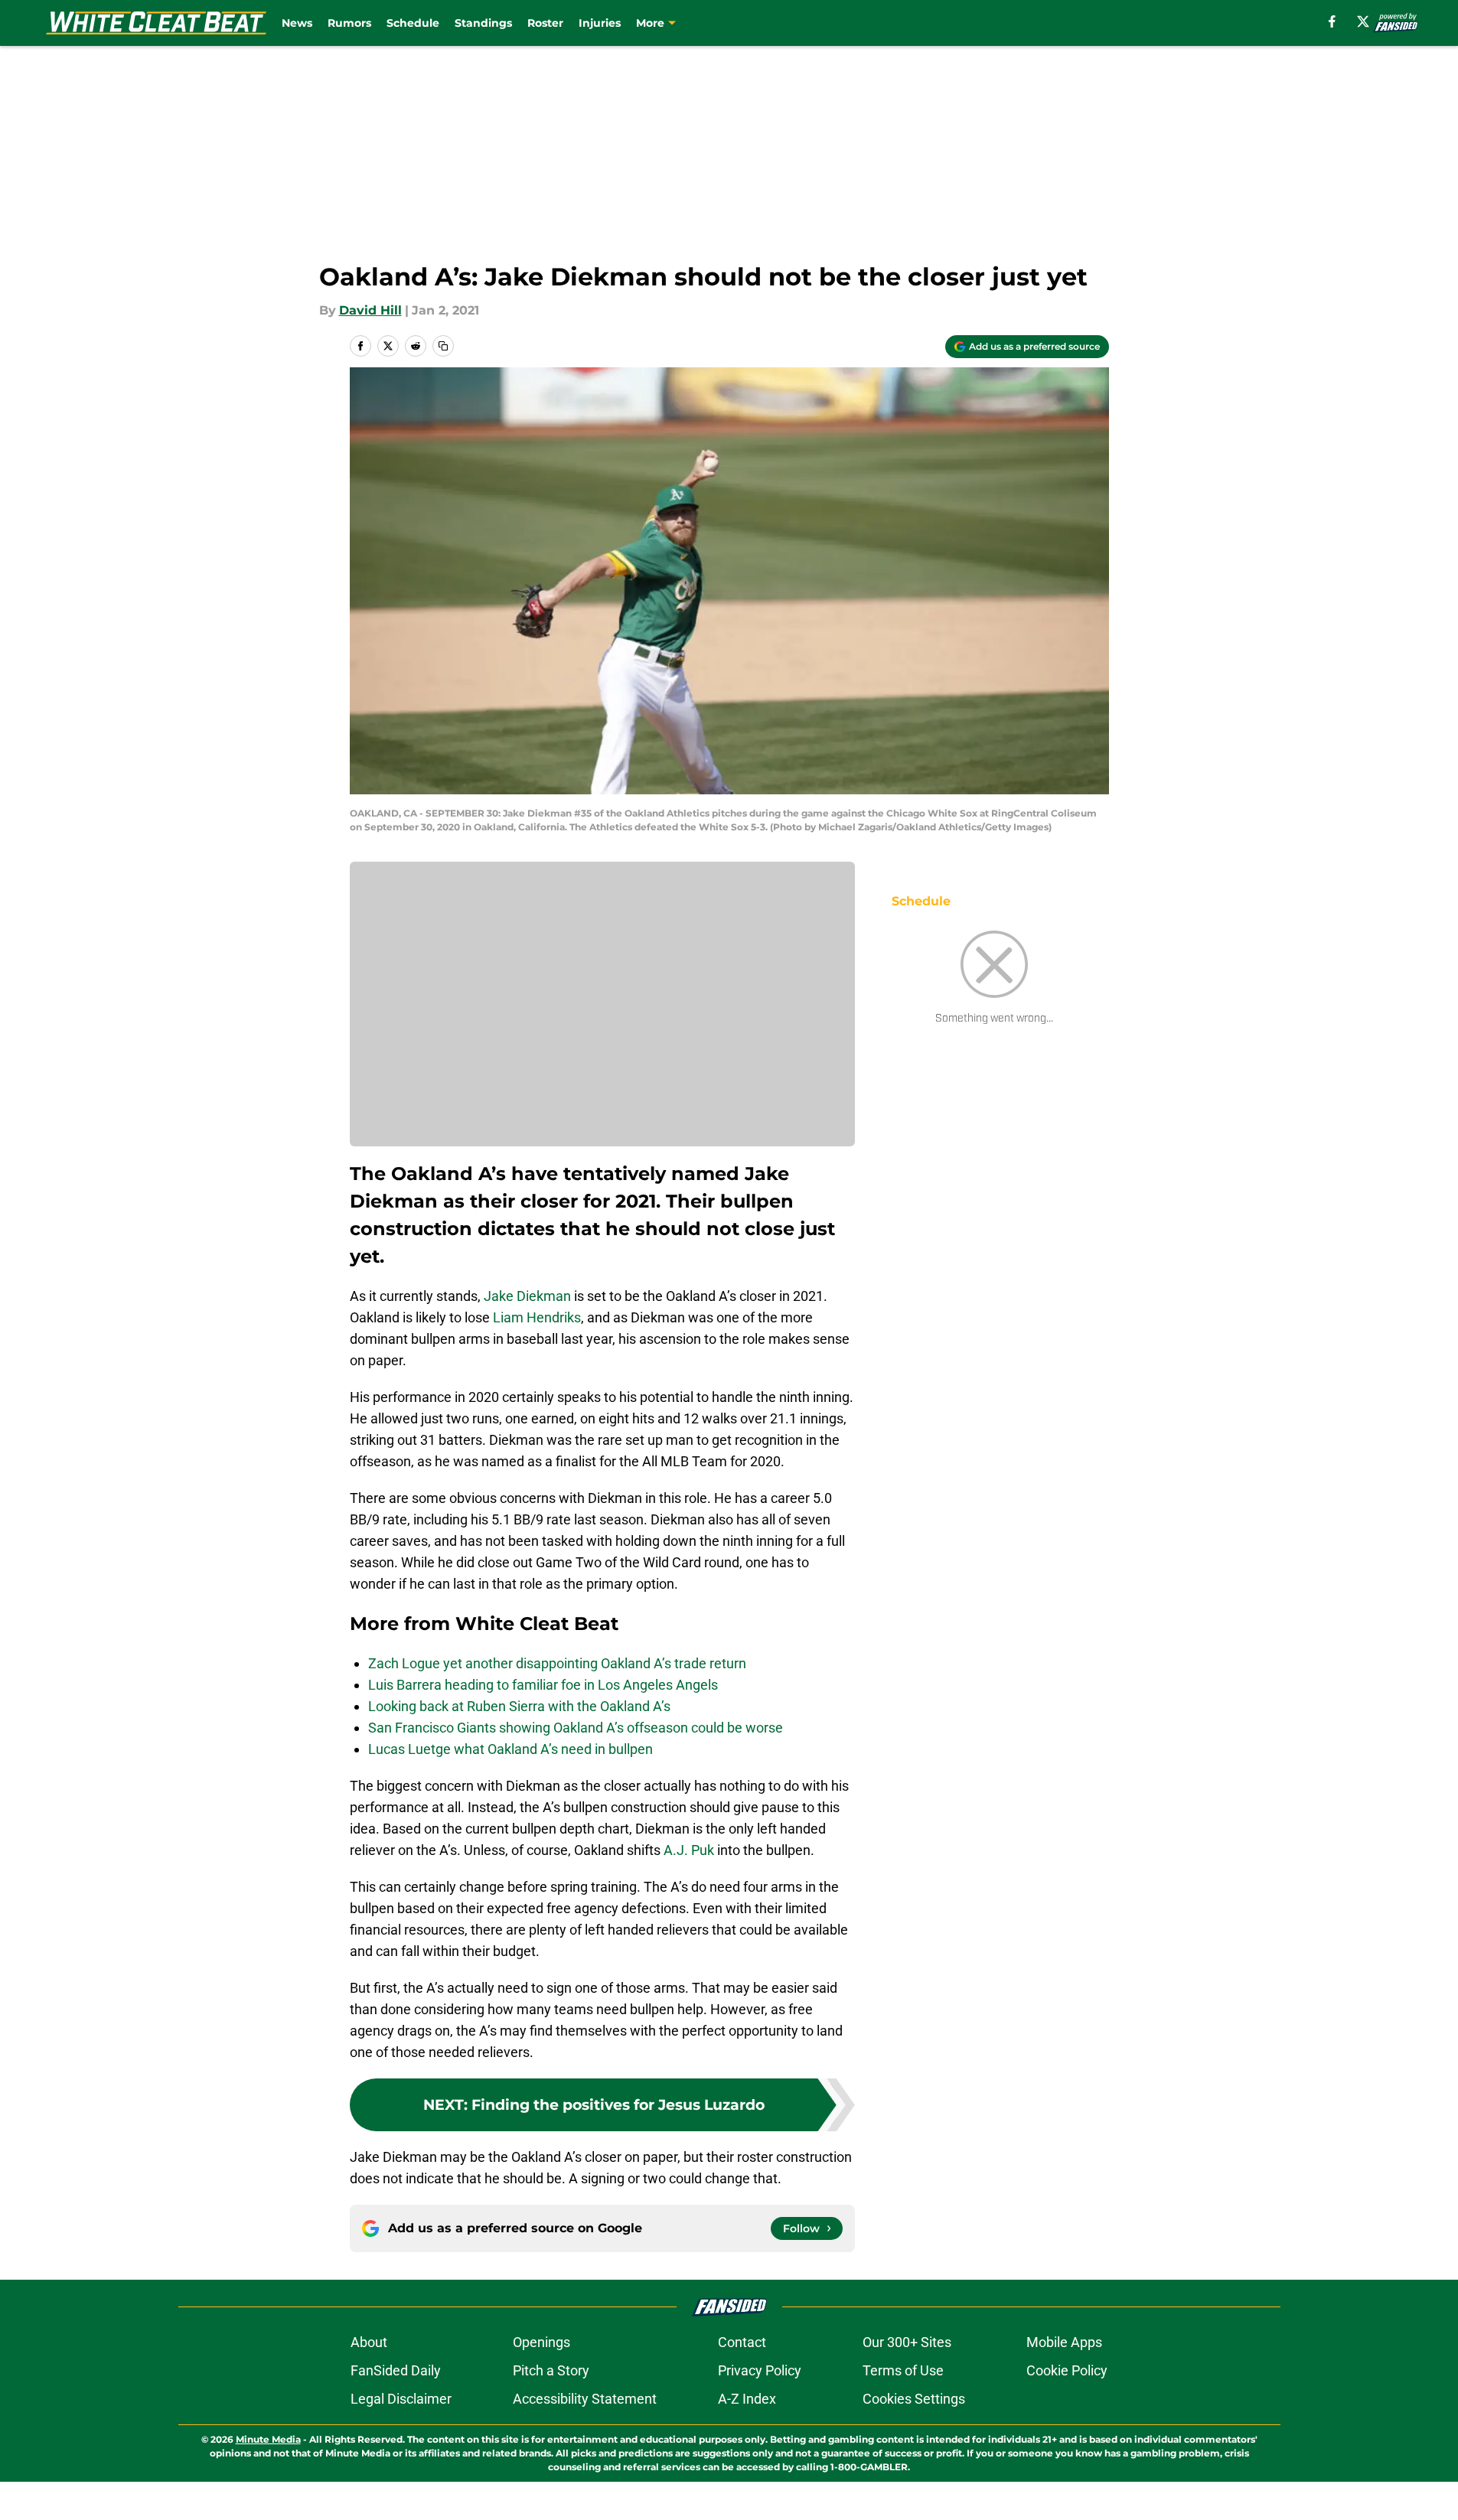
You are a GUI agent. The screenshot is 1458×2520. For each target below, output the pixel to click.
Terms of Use (903, 2370)
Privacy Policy (760, 2370)
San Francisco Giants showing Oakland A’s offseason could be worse (576, 1728)
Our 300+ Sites (907, 2342)
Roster (545, 23)
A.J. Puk (689, 1850)
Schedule (413, 23)
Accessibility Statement (585, 2399)
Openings (541, 2342)
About (369, 2342)
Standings (483, 23)
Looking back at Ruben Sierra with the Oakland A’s (519, 1706)
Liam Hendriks (537, 1317)
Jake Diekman (527, 1296)
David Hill (370, 310)
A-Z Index (747, 2399)
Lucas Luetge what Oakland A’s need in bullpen (510, 1749)
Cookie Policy (1067, 2370)
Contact (742, 2342)
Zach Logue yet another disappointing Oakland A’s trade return (557, 1663)
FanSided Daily (396, 2370)
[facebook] (1332, 21)
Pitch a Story (551, 2370)
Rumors (349, 23)
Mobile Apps (1064, 2342)
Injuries (600, 23)
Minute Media (268, 2439)
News (297, 23)
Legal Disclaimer (401, 2399)
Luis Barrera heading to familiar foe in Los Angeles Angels (543, 1685)
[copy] (443, 346)
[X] (1363, 21)
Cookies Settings (914, 2399)
